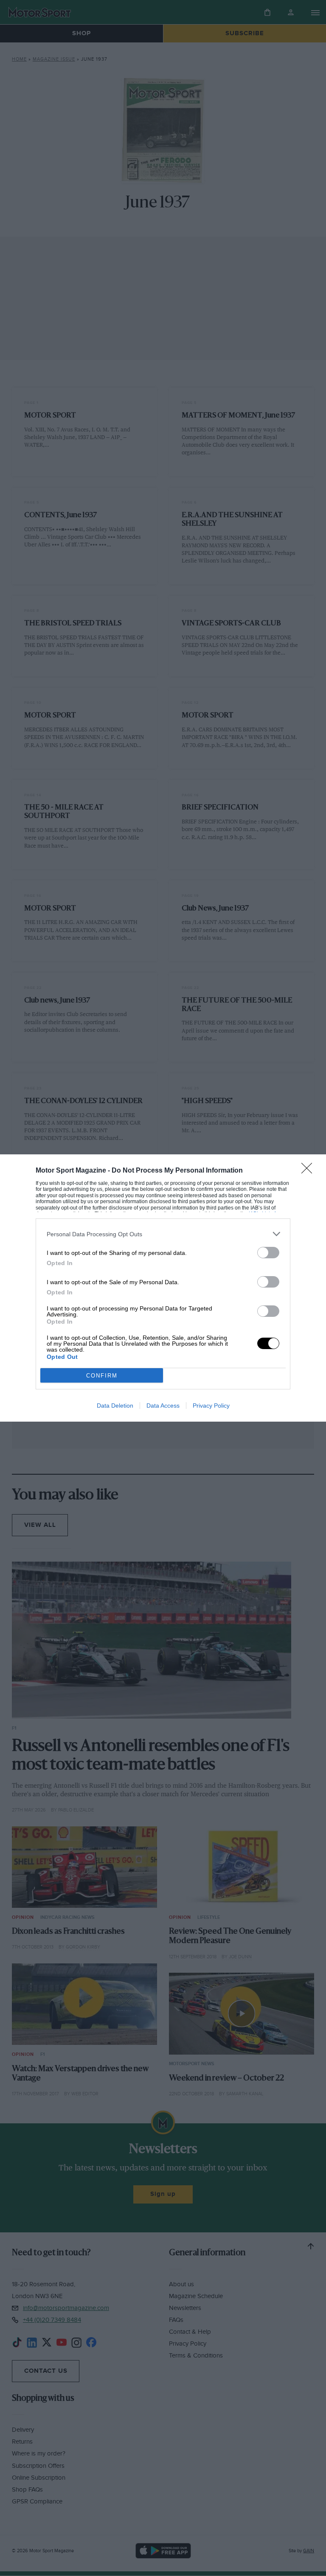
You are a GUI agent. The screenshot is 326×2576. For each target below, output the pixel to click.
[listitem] (163, 1234)
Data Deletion (115, 1406)
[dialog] (163, 1288)
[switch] (268, 1253)
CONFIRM (102, 1376)
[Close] (309, 1171)
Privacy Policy (211, 1406)
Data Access (163, 1406)
